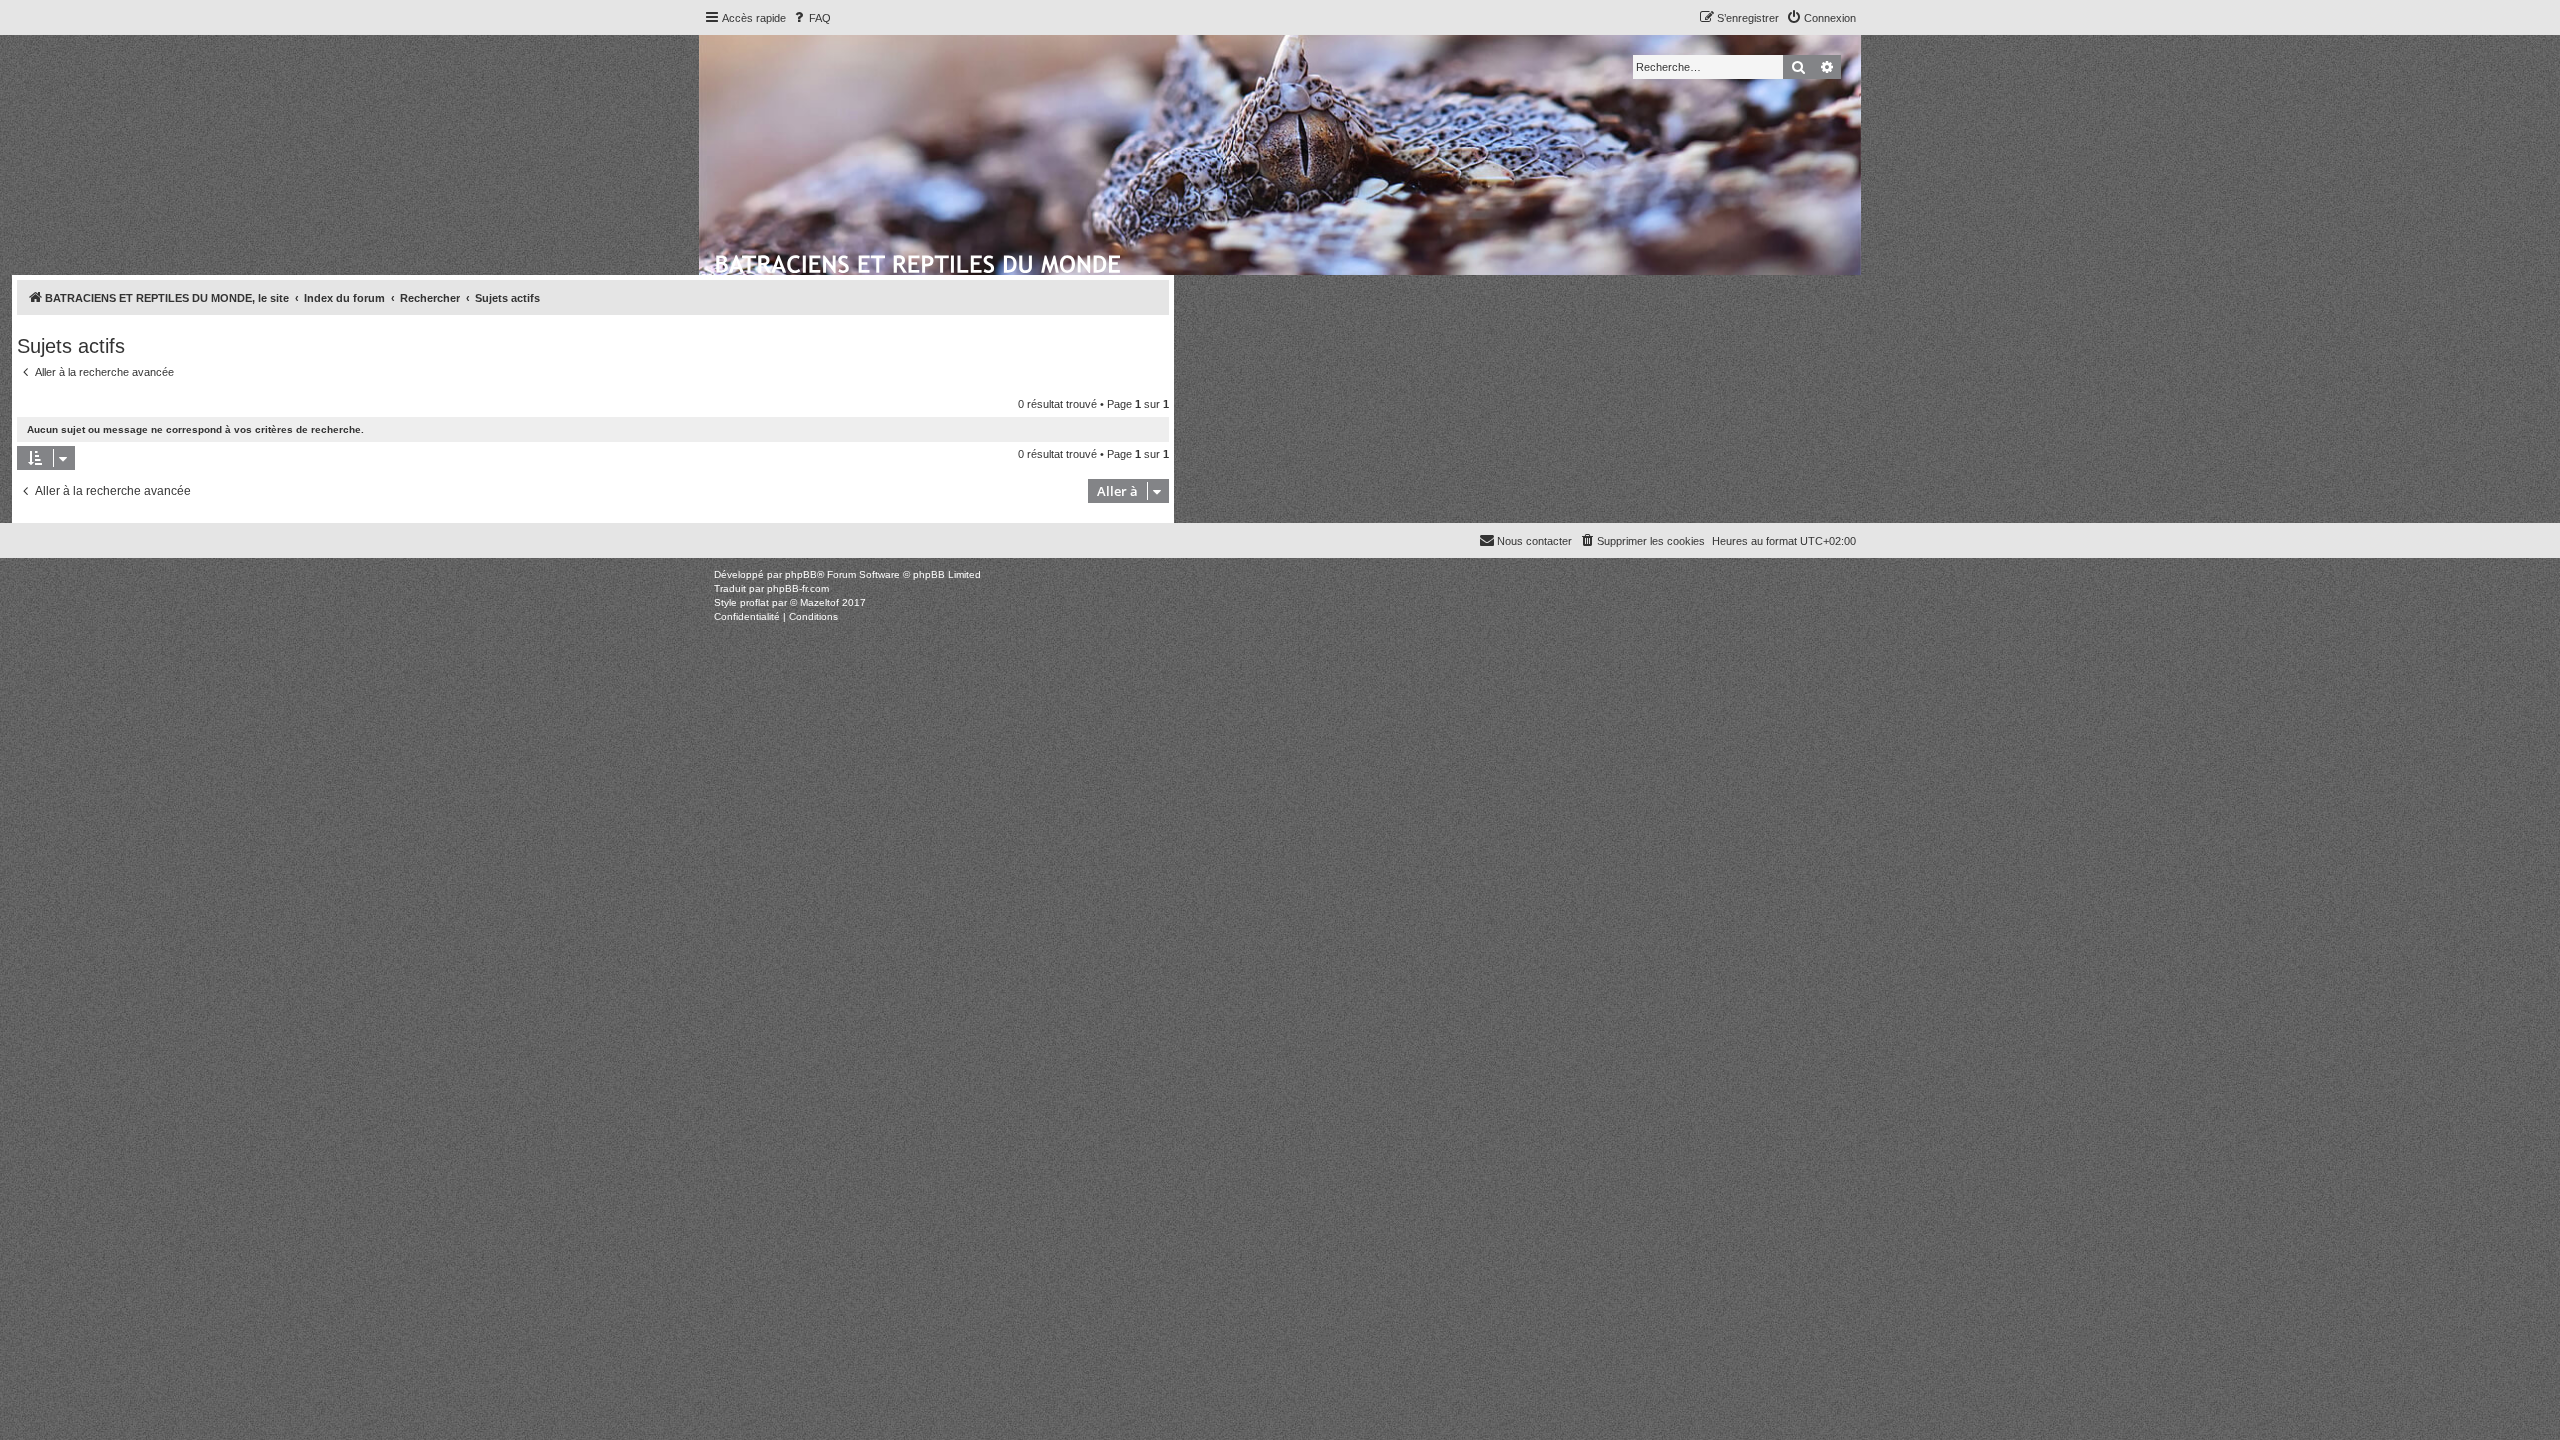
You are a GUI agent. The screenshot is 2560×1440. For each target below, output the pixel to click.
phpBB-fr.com (798, 588)
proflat (754, 602)
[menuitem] (811, 18)
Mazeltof (819, 602)
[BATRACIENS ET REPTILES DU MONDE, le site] (919, 261)
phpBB (801, 574)
